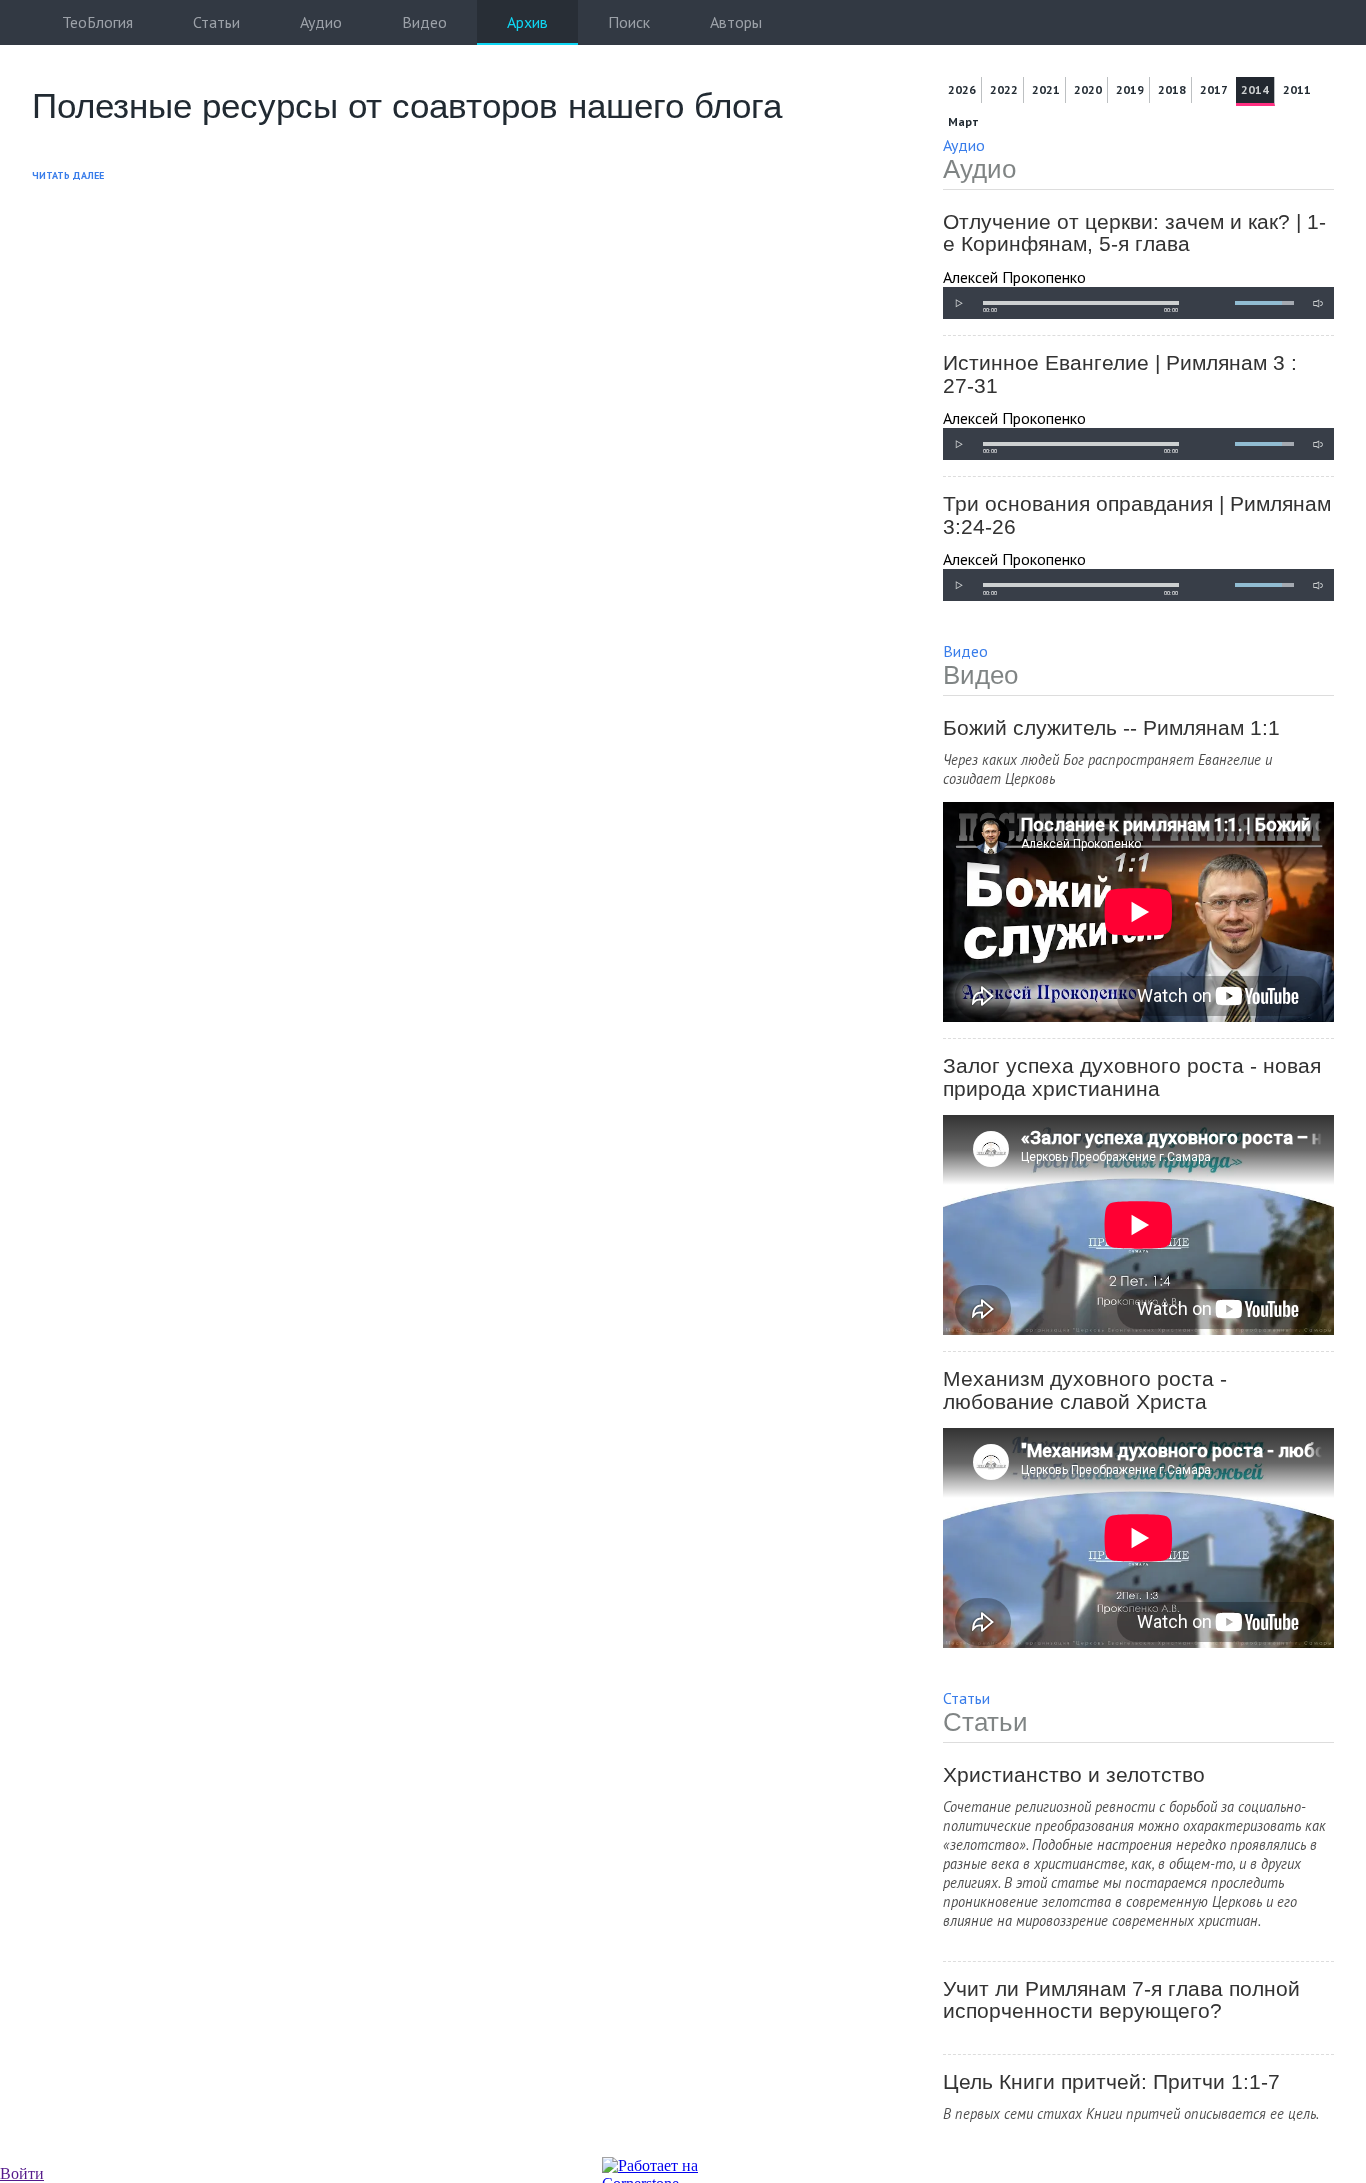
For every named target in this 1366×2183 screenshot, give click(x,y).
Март (963, 121)
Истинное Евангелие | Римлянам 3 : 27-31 (1120, 374)
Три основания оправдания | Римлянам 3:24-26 (1137, 515)
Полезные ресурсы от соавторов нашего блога (407, 105)
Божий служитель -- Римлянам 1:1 (1111, 728)
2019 (1130, 89)
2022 (1004, 89)
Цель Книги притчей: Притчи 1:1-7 (1111, 2082)
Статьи (216, 22)
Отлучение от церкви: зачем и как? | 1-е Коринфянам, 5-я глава (1134, 233)
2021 (1046, 89)
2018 (1172, 89)
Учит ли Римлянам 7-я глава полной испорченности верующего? (1121, 2000)
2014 (1255, 89)
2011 (1297, 89)
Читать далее (68, 175)
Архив (527, 22)
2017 (1214, 89)
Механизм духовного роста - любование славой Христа (1085, 1390)
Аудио (321, 22)
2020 (1088, 89)
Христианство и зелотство (1074, 1775)
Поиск (629, 22)
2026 (962, 89)
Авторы (736, 22)
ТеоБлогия (97, 22)
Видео (424, 22)
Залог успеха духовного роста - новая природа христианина (1132, 1077)
